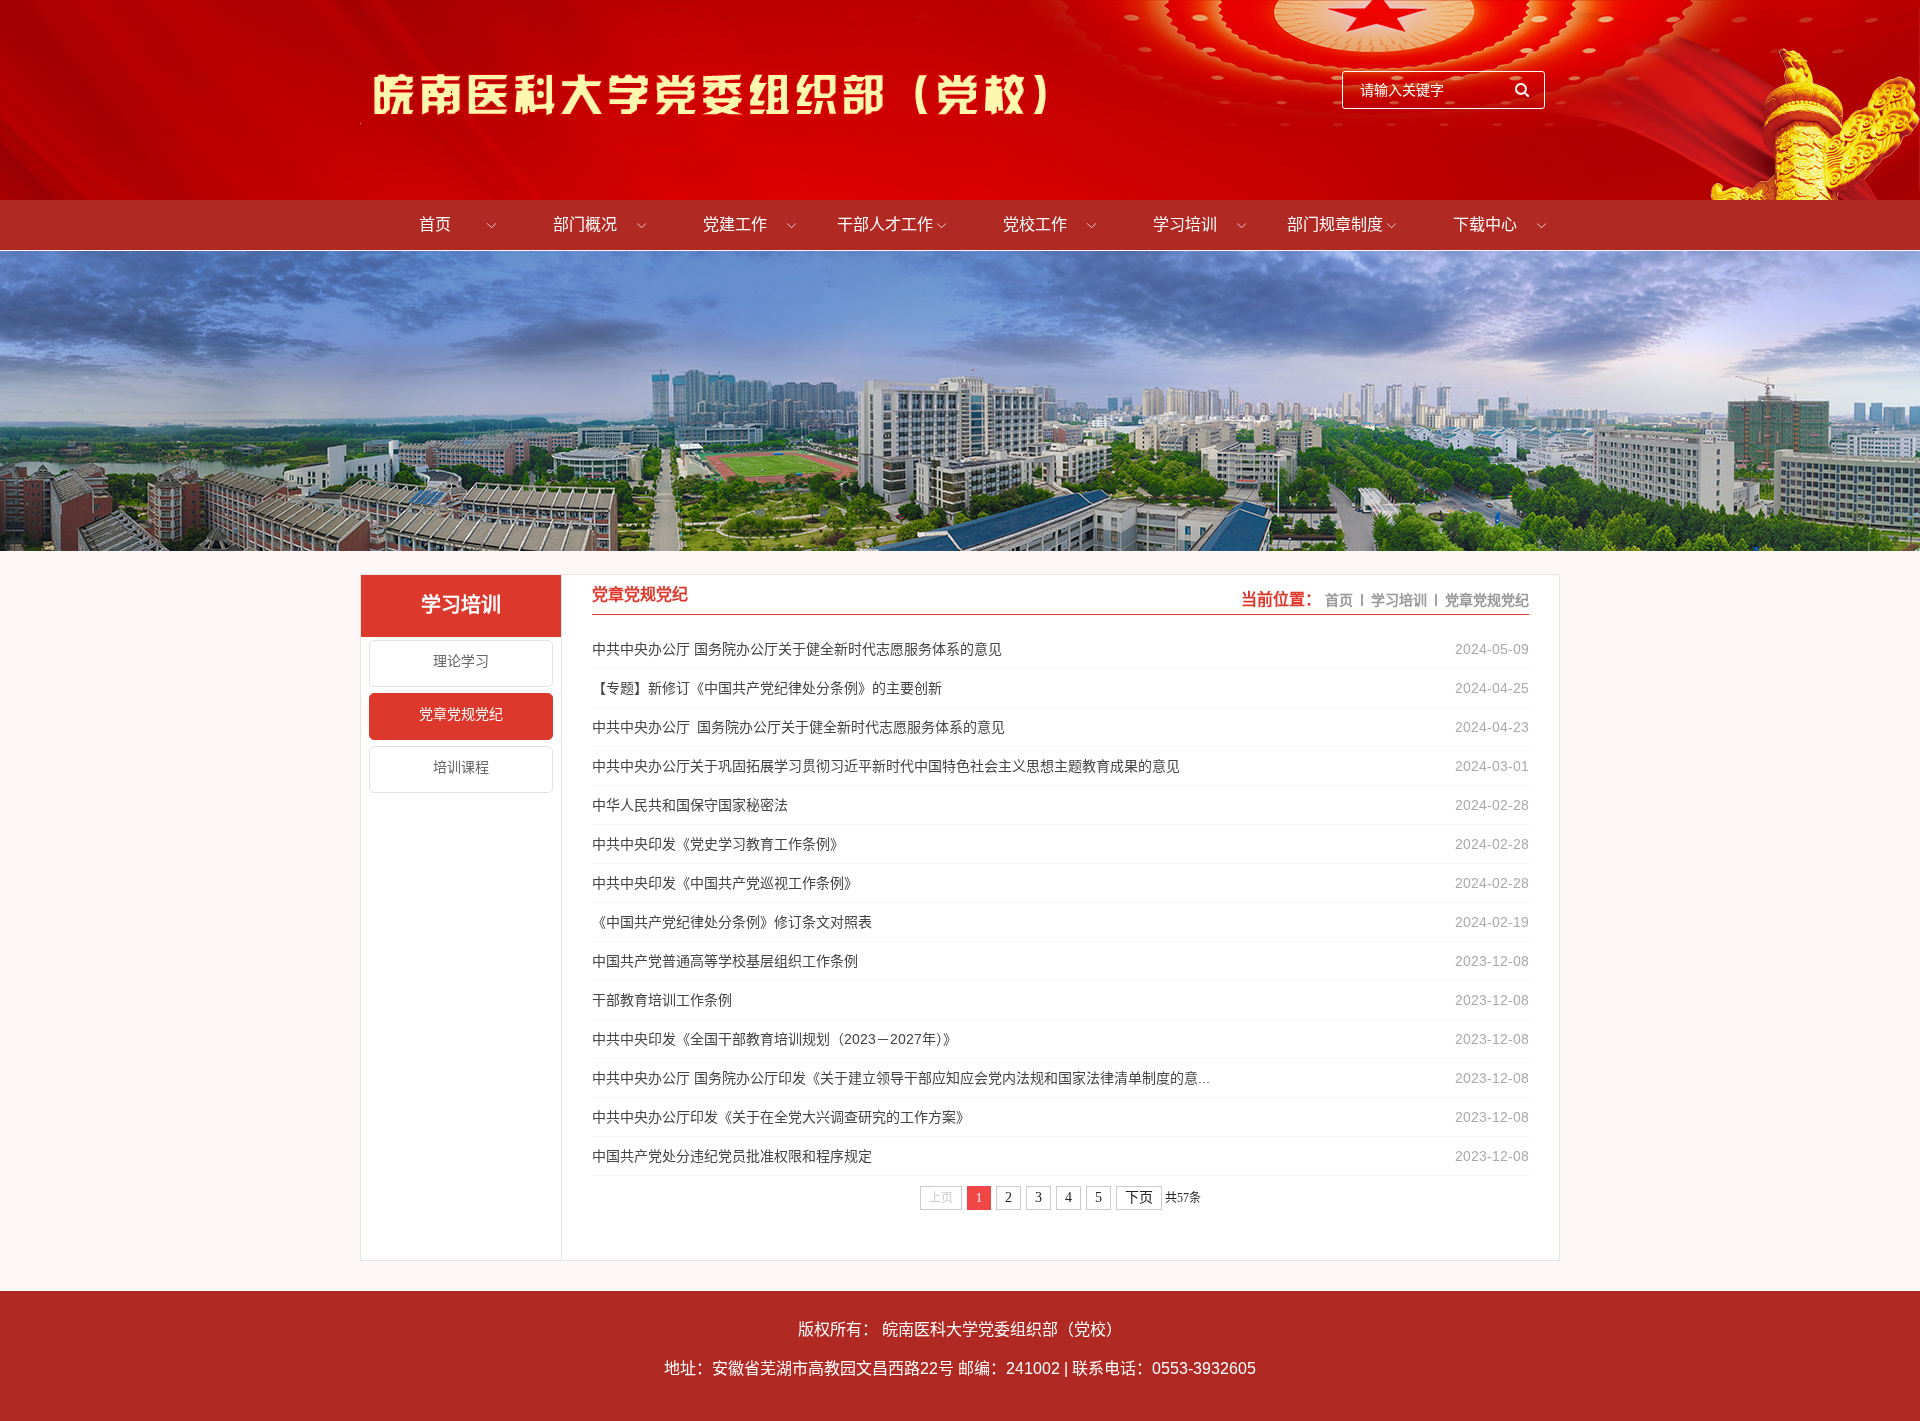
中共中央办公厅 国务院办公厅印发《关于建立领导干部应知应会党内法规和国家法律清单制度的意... (901, 1078)
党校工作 (1035, 224)
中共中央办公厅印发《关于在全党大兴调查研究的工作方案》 (781, 1117)
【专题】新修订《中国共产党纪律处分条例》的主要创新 (767, 688)
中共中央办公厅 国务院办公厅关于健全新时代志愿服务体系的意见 (797, 649)
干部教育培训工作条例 (662, 1000)
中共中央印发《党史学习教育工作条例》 (718, 844)
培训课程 (461, 767)
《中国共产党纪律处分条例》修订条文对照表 (732, 922)
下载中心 (1485, 224)
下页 (1139, 1197)
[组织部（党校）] (708, 90)
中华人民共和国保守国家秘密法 (690, 805)
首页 (435, 224)
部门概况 (585, 224)
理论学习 (461, 661)
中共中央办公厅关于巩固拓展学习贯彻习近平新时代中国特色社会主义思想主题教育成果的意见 (886, 766)
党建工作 (735, 224)
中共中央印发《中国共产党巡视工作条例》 (725, 883)
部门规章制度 (1335, 224)
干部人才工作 (885, 224)
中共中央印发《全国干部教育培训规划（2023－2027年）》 (774, 1039)
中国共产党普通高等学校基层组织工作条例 (741, 961)
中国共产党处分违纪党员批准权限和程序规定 (732, 1156)
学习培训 (1185, 224)
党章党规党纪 (461, 714)
